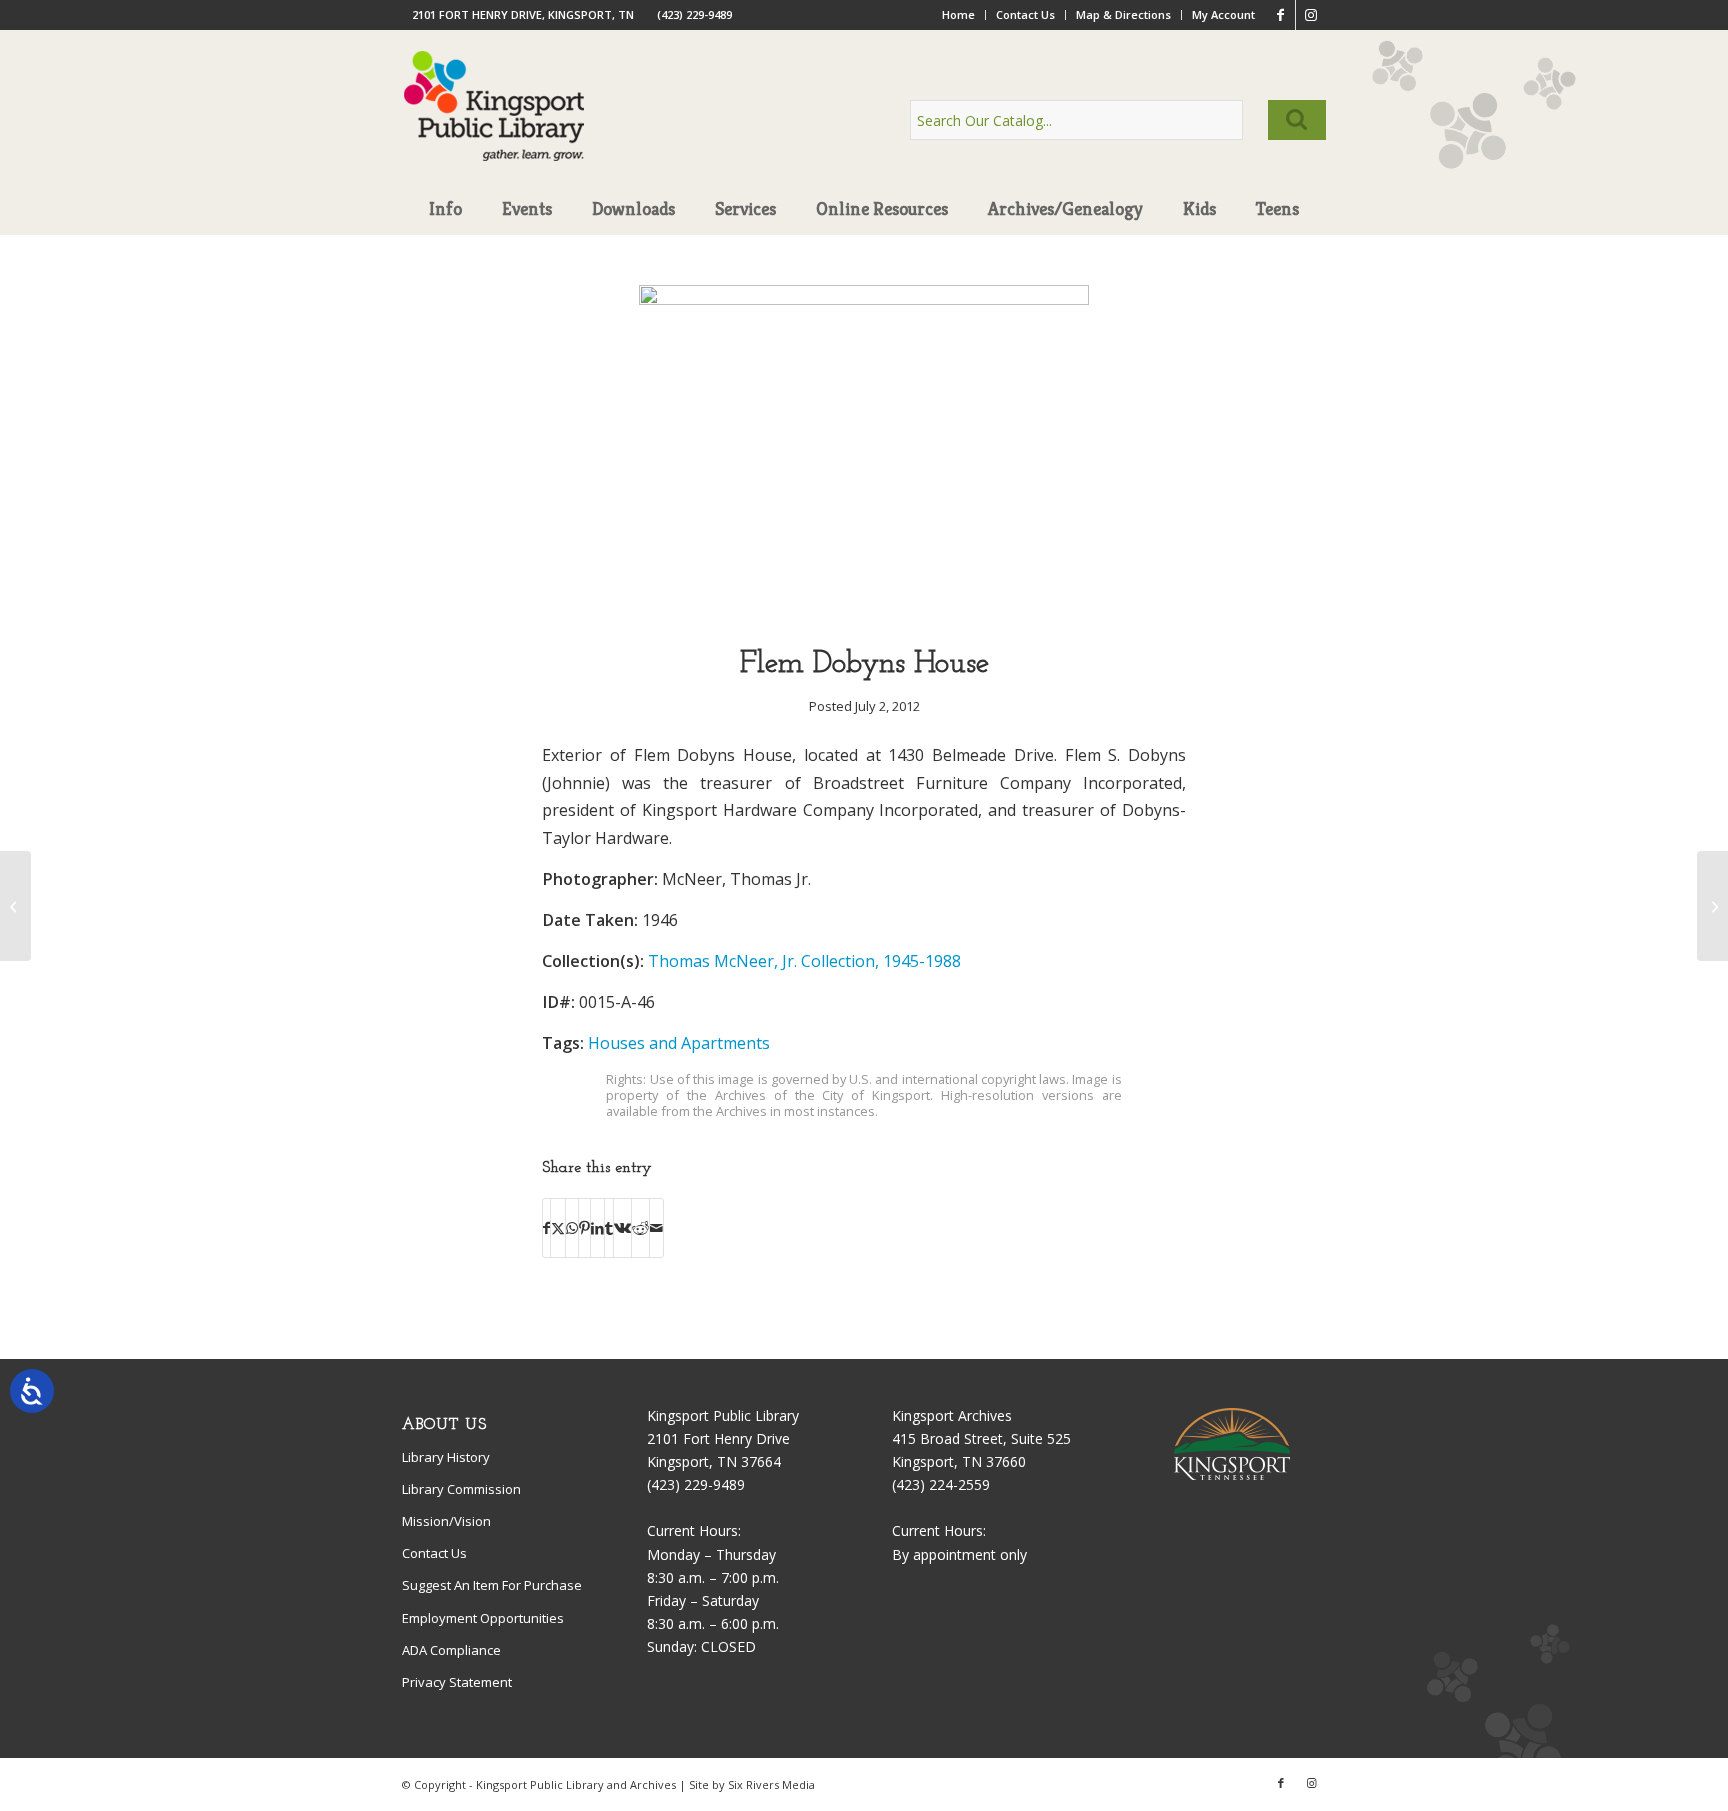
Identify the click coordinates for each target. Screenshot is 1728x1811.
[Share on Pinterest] (584, 1228)
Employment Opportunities (483, 1618)
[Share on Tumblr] (609, 1228)
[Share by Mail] (656, 1228)
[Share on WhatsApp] (572, 1228)
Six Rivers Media (771, 1784)
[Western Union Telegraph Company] (15, 906)
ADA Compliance (451, 1650)
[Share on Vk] (622, 1228)
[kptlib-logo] (494, 125)
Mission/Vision (446, 1521)
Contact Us (1025, 14)
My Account (1223, 14)
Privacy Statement (457, 1682)
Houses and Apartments (679, 1043)
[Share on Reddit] (640, 1228)
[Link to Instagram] (1311, 15)
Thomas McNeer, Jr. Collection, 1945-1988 (804, 961)
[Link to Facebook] (1280, 15)
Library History (446, 1457)
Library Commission (461, 1489)
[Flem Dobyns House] (864, 299)
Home (958, 14)
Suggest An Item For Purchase (492, 1585)
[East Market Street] (1712, 906)
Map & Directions (1123, 14)
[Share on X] (558, 1228)
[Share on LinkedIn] (597, 1228)
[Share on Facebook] (546, 1228)
